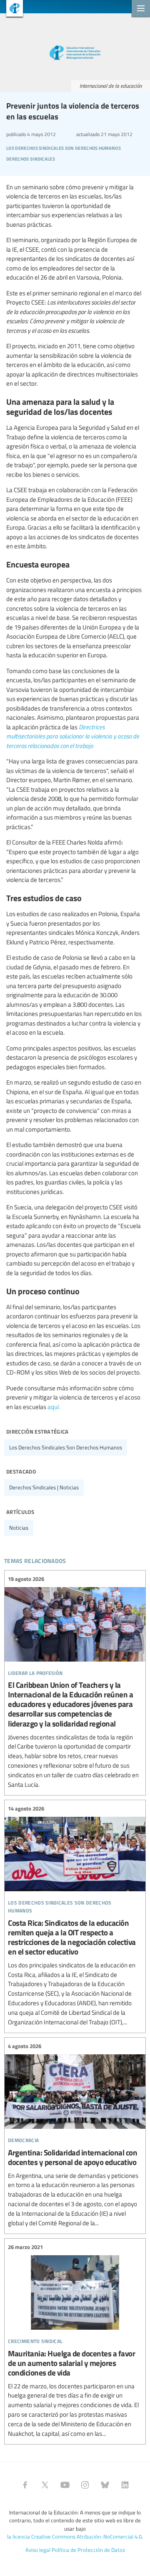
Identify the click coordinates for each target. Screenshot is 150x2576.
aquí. (54, 1407)
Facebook (25, 2485)
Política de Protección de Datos (88, 2550)
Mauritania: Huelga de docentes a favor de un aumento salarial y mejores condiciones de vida (75, 2340)
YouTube (65, 2485)
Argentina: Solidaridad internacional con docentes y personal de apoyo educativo (75, 2135)
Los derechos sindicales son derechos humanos (66, 1447)
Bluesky (105, 2485)
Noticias (19, 1528)
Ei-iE (11, 9)
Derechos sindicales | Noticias (44, 1487)
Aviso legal (38, 2550)
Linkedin (125, 2485)
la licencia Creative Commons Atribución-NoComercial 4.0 (74, 2536)
